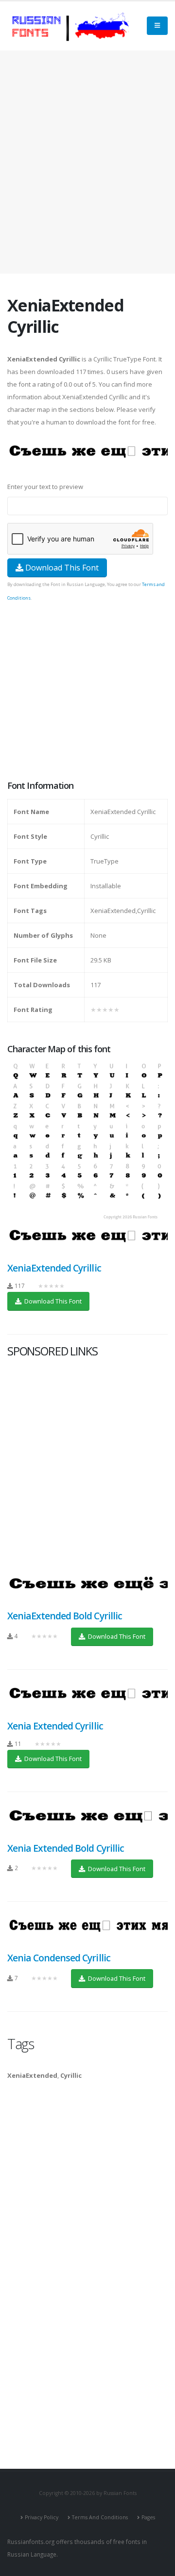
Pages (148, 2517)
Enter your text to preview (45, 487)
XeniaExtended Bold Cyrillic (65, 1616)
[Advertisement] (87, 162)
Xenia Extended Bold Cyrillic (66, 1848)
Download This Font (61, 568)
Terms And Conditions (100, 2517)
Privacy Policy (42, 2517)
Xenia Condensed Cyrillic (59, 1958)
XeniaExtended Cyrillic (54, 1268)
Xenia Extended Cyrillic (55, 1726)
